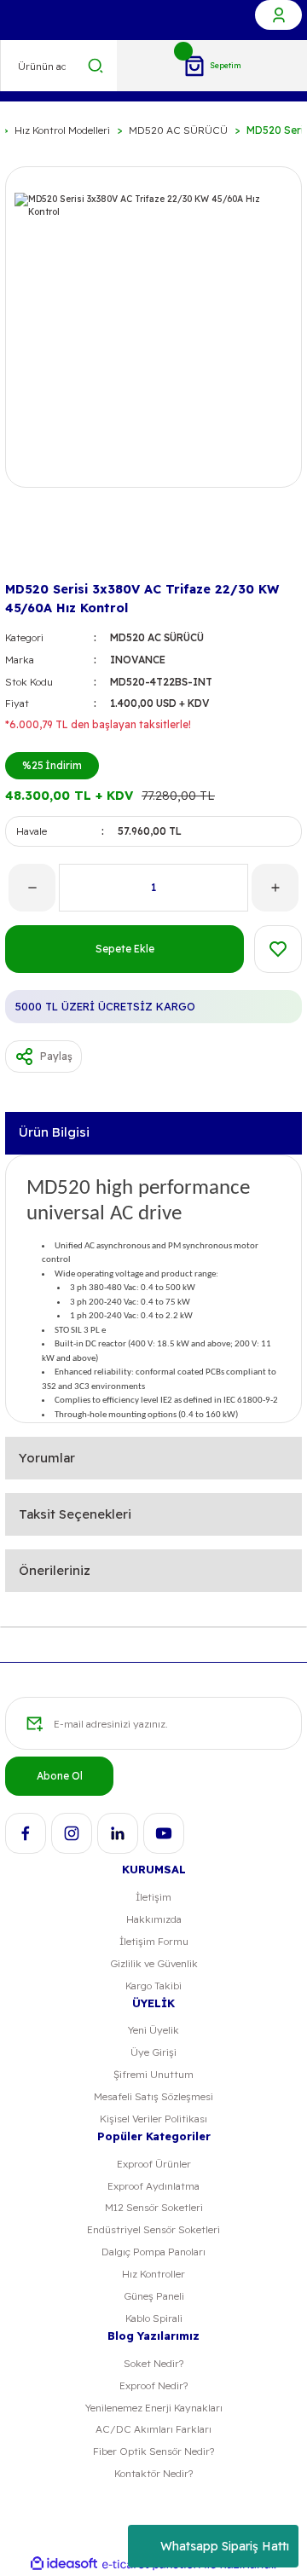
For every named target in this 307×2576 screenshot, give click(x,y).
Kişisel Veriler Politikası (153, 2119)
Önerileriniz (55, 1570)
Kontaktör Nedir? (153, 2473)
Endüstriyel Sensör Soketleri (153, 2229)
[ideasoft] (64, 2564)
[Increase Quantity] (275, 888)
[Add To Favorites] (278, 949)
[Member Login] (278, 15)
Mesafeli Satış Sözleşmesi (153, 2096)
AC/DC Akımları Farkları (153, 2429)
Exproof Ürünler (154, 2164)
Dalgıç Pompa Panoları (153, 2252)
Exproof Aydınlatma (153, 2186)
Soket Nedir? (153, 2363)
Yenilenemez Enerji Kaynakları (154, 2408)
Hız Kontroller (153, 2274)
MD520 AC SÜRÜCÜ (157, 637)
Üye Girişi (153, 2052)
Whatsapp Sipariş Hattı (225, 2546)
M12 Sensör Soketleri (154, 2207)
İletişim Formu (154, 1941)
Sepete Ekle (125, 949)
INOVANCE (138, 660)
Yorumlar (47, 1458)
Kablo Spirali (154, 2318)
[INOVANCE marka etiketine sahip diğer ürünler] (32, 549)
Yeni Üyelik (153, 2030)
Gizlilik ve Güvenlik (154, 1963)
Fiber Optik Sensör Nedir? (153, 2451)
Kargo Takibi (153, 1986)
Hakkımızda (154, 1919)
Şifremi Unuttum (153, 2074)
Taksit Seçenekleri (75, 1514)
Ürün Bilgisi (54, 1132)
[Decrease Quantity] (32, 888)
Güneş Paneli (154, 2296)
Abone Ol (60, 1776)
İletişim (153, 1897)
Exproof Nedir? (153, 2385)
